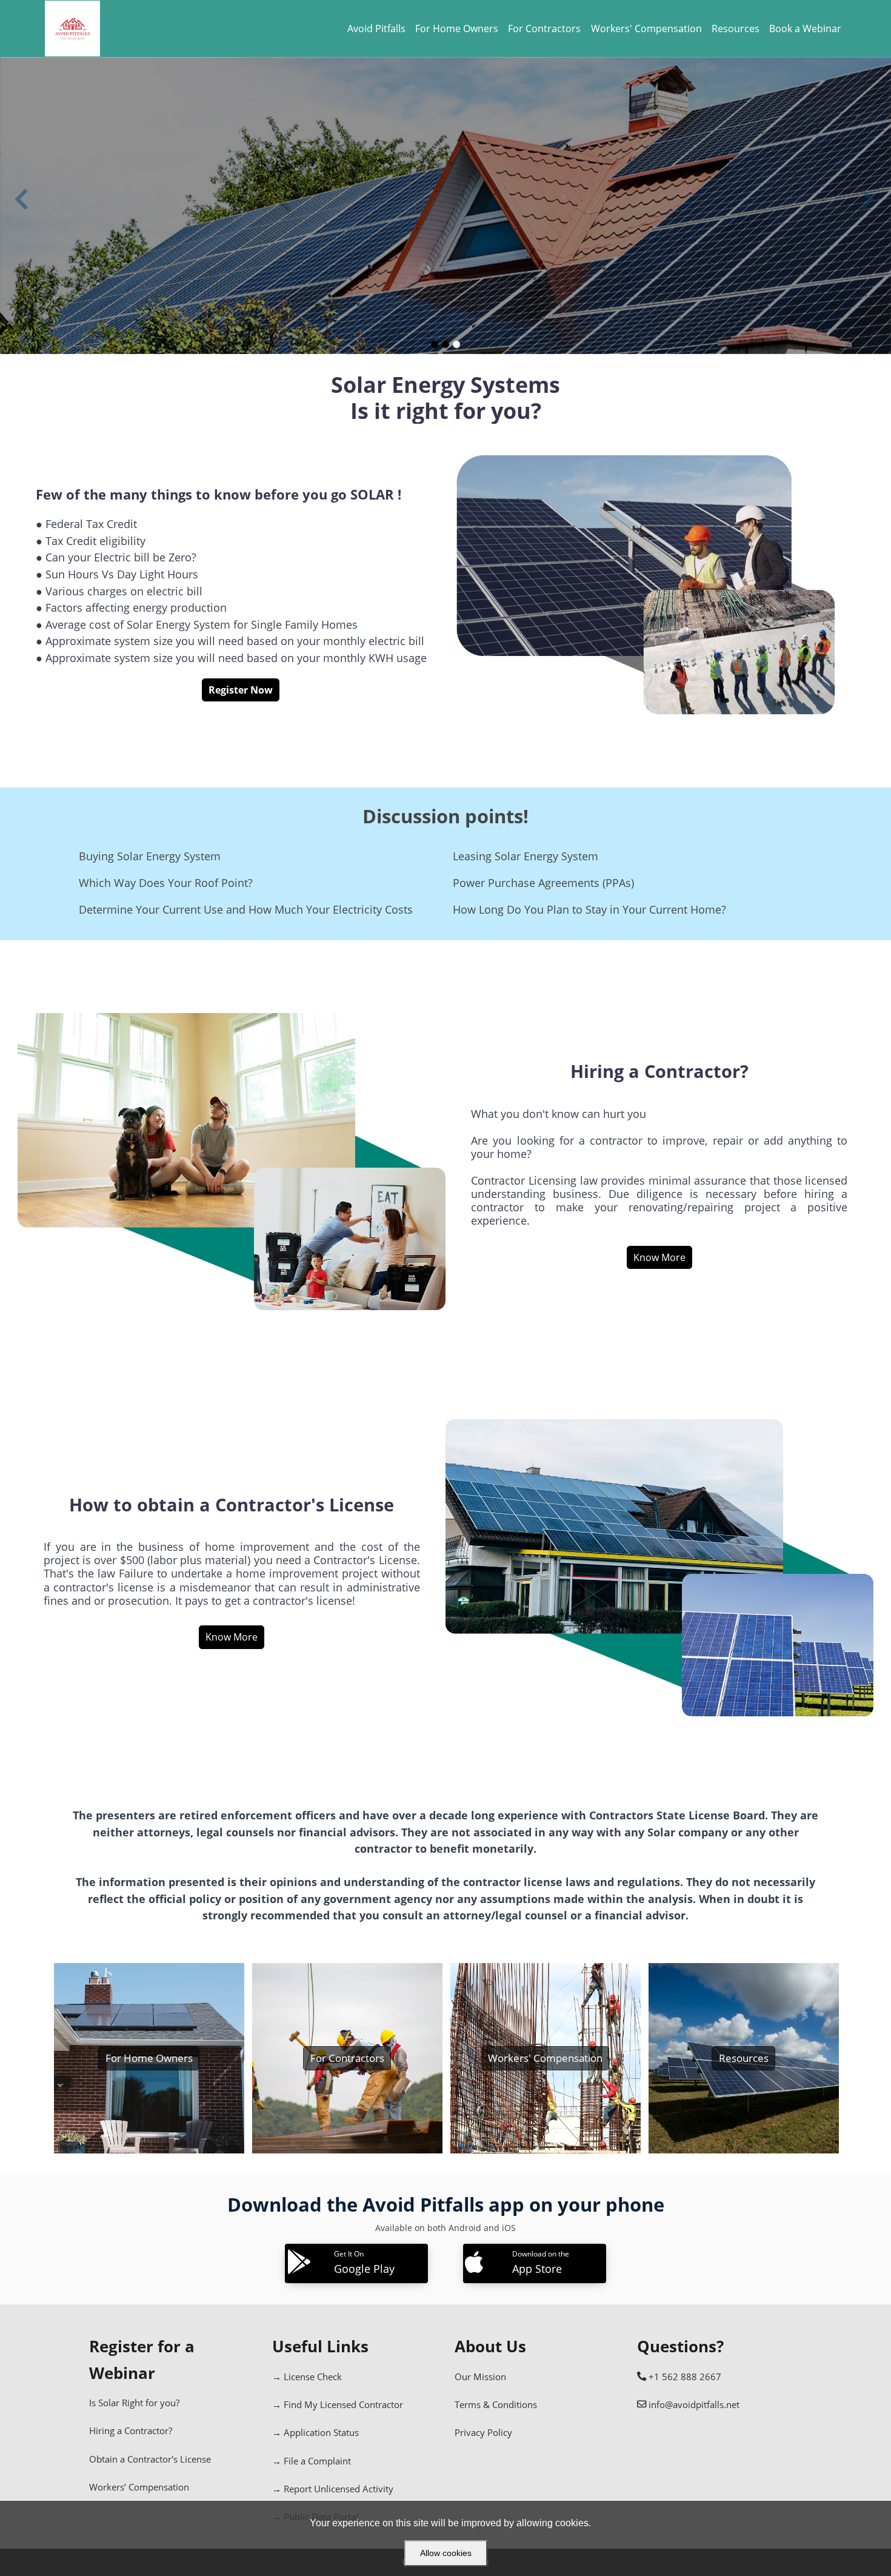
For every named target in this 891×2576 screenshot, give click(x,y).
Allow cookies (446, 2553)
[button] (22, 205)
